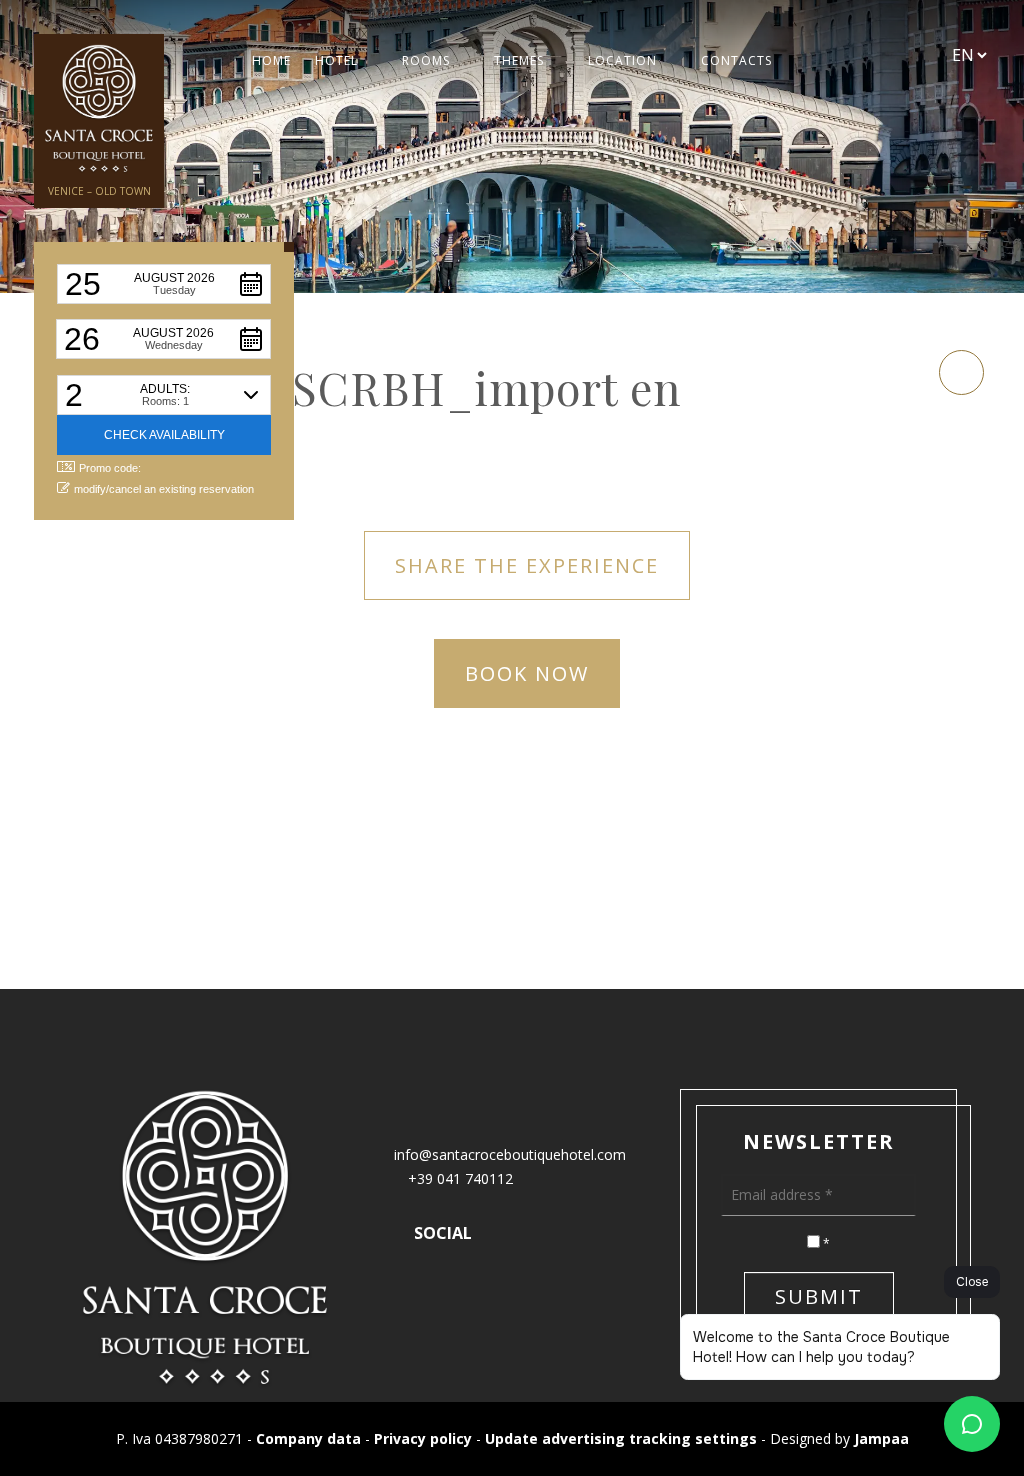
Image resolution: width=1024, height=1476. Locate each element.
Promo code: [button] (110, 468)
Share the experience (527, 565)
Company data (308, 1438)
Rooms (426, 60)
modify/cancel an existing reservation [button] (164, 489)
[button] (164, 284)
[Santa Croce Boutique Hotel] (99, 109)
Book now (527, 673)
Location (622, 60)
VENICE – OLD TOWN (99, 191)
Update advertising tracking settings (621, 1438)
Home (271, 60)
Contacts (736, 60)
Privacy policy (423, 1438)
